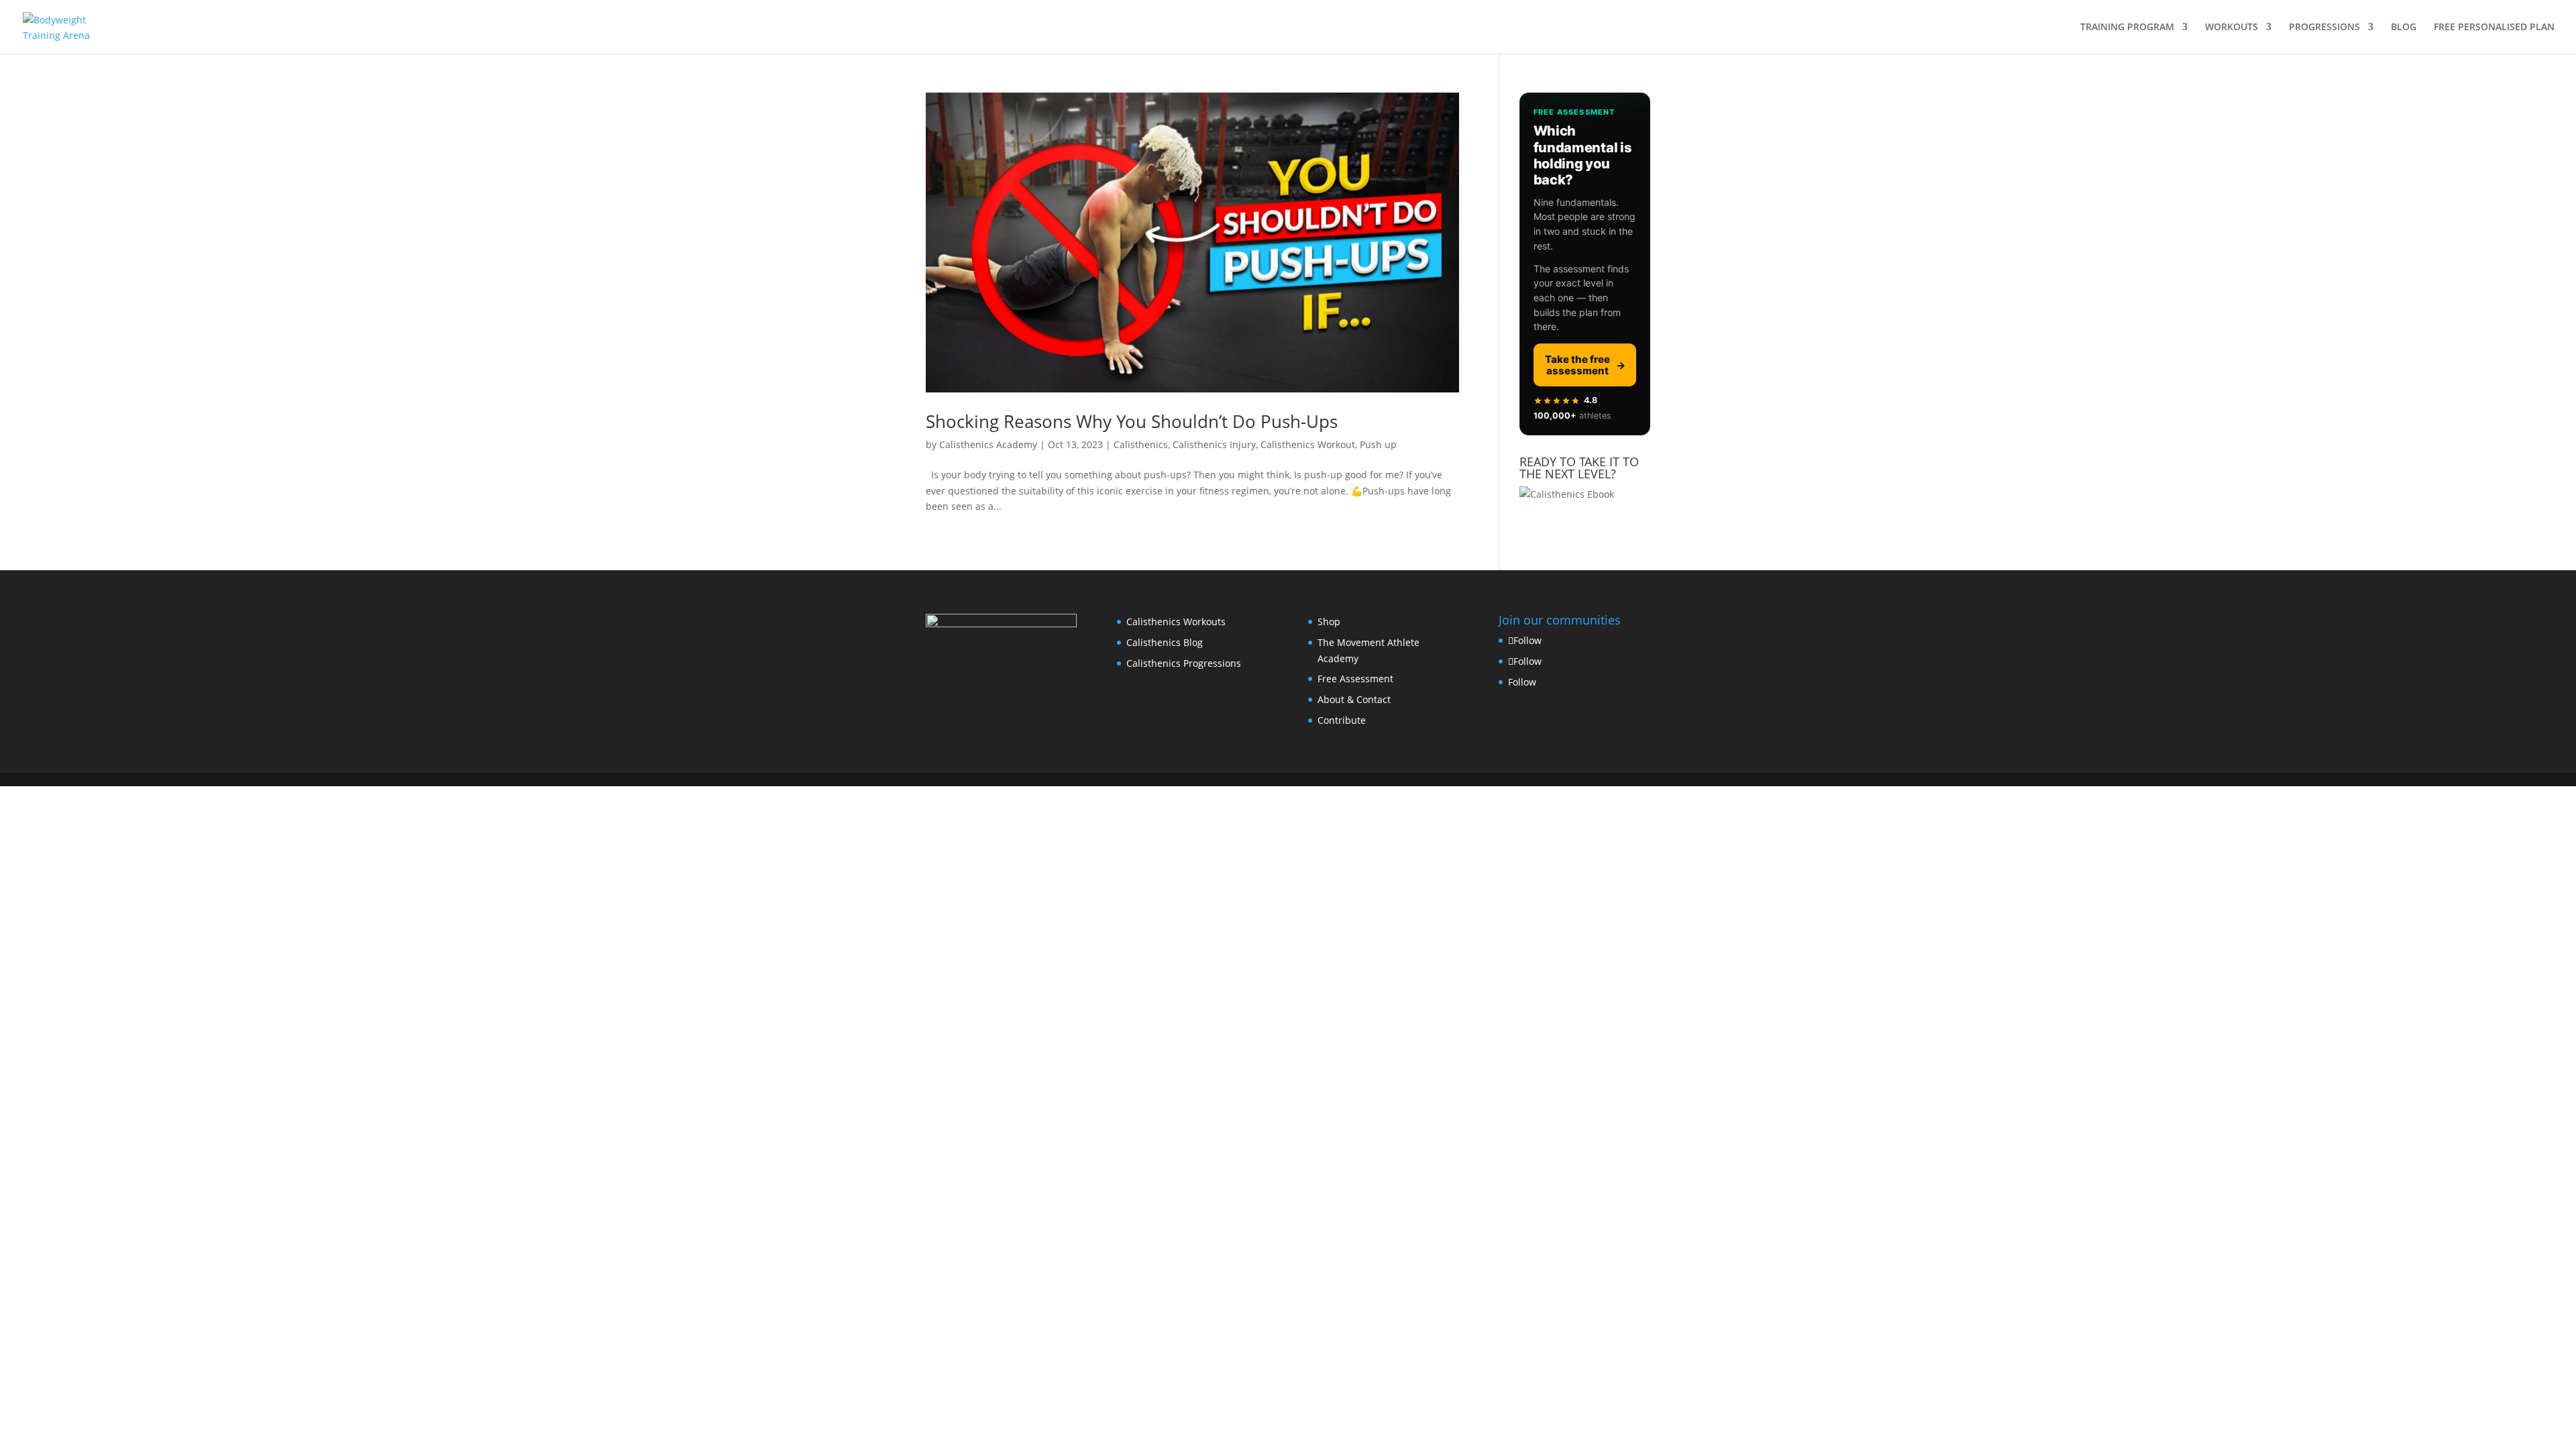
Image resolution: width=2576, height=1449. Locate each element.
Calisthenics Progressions (1184, 663)
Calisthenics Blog (1165, 642)
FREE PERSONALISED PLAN (2494, 28)
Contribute (1342, 720)
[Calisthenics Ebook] (1567, 494)
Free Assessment (1355, 679)
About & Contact (1354, 699)
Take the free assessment (1585, 365)
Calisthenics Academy (988, 444)
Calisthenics (1141, 444)
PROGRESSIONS (2324, 28)
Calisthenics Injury (1214, 444)
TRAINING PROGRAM (2127, 28)
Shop (1329, 622)
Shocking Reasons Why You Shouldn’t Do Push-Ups (1132, 421)
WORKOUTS (2232, 28)
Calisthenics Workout (1308, 444)
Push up (1378, 444)
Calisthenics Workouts (1176, 622)
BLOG (2404, 28)
